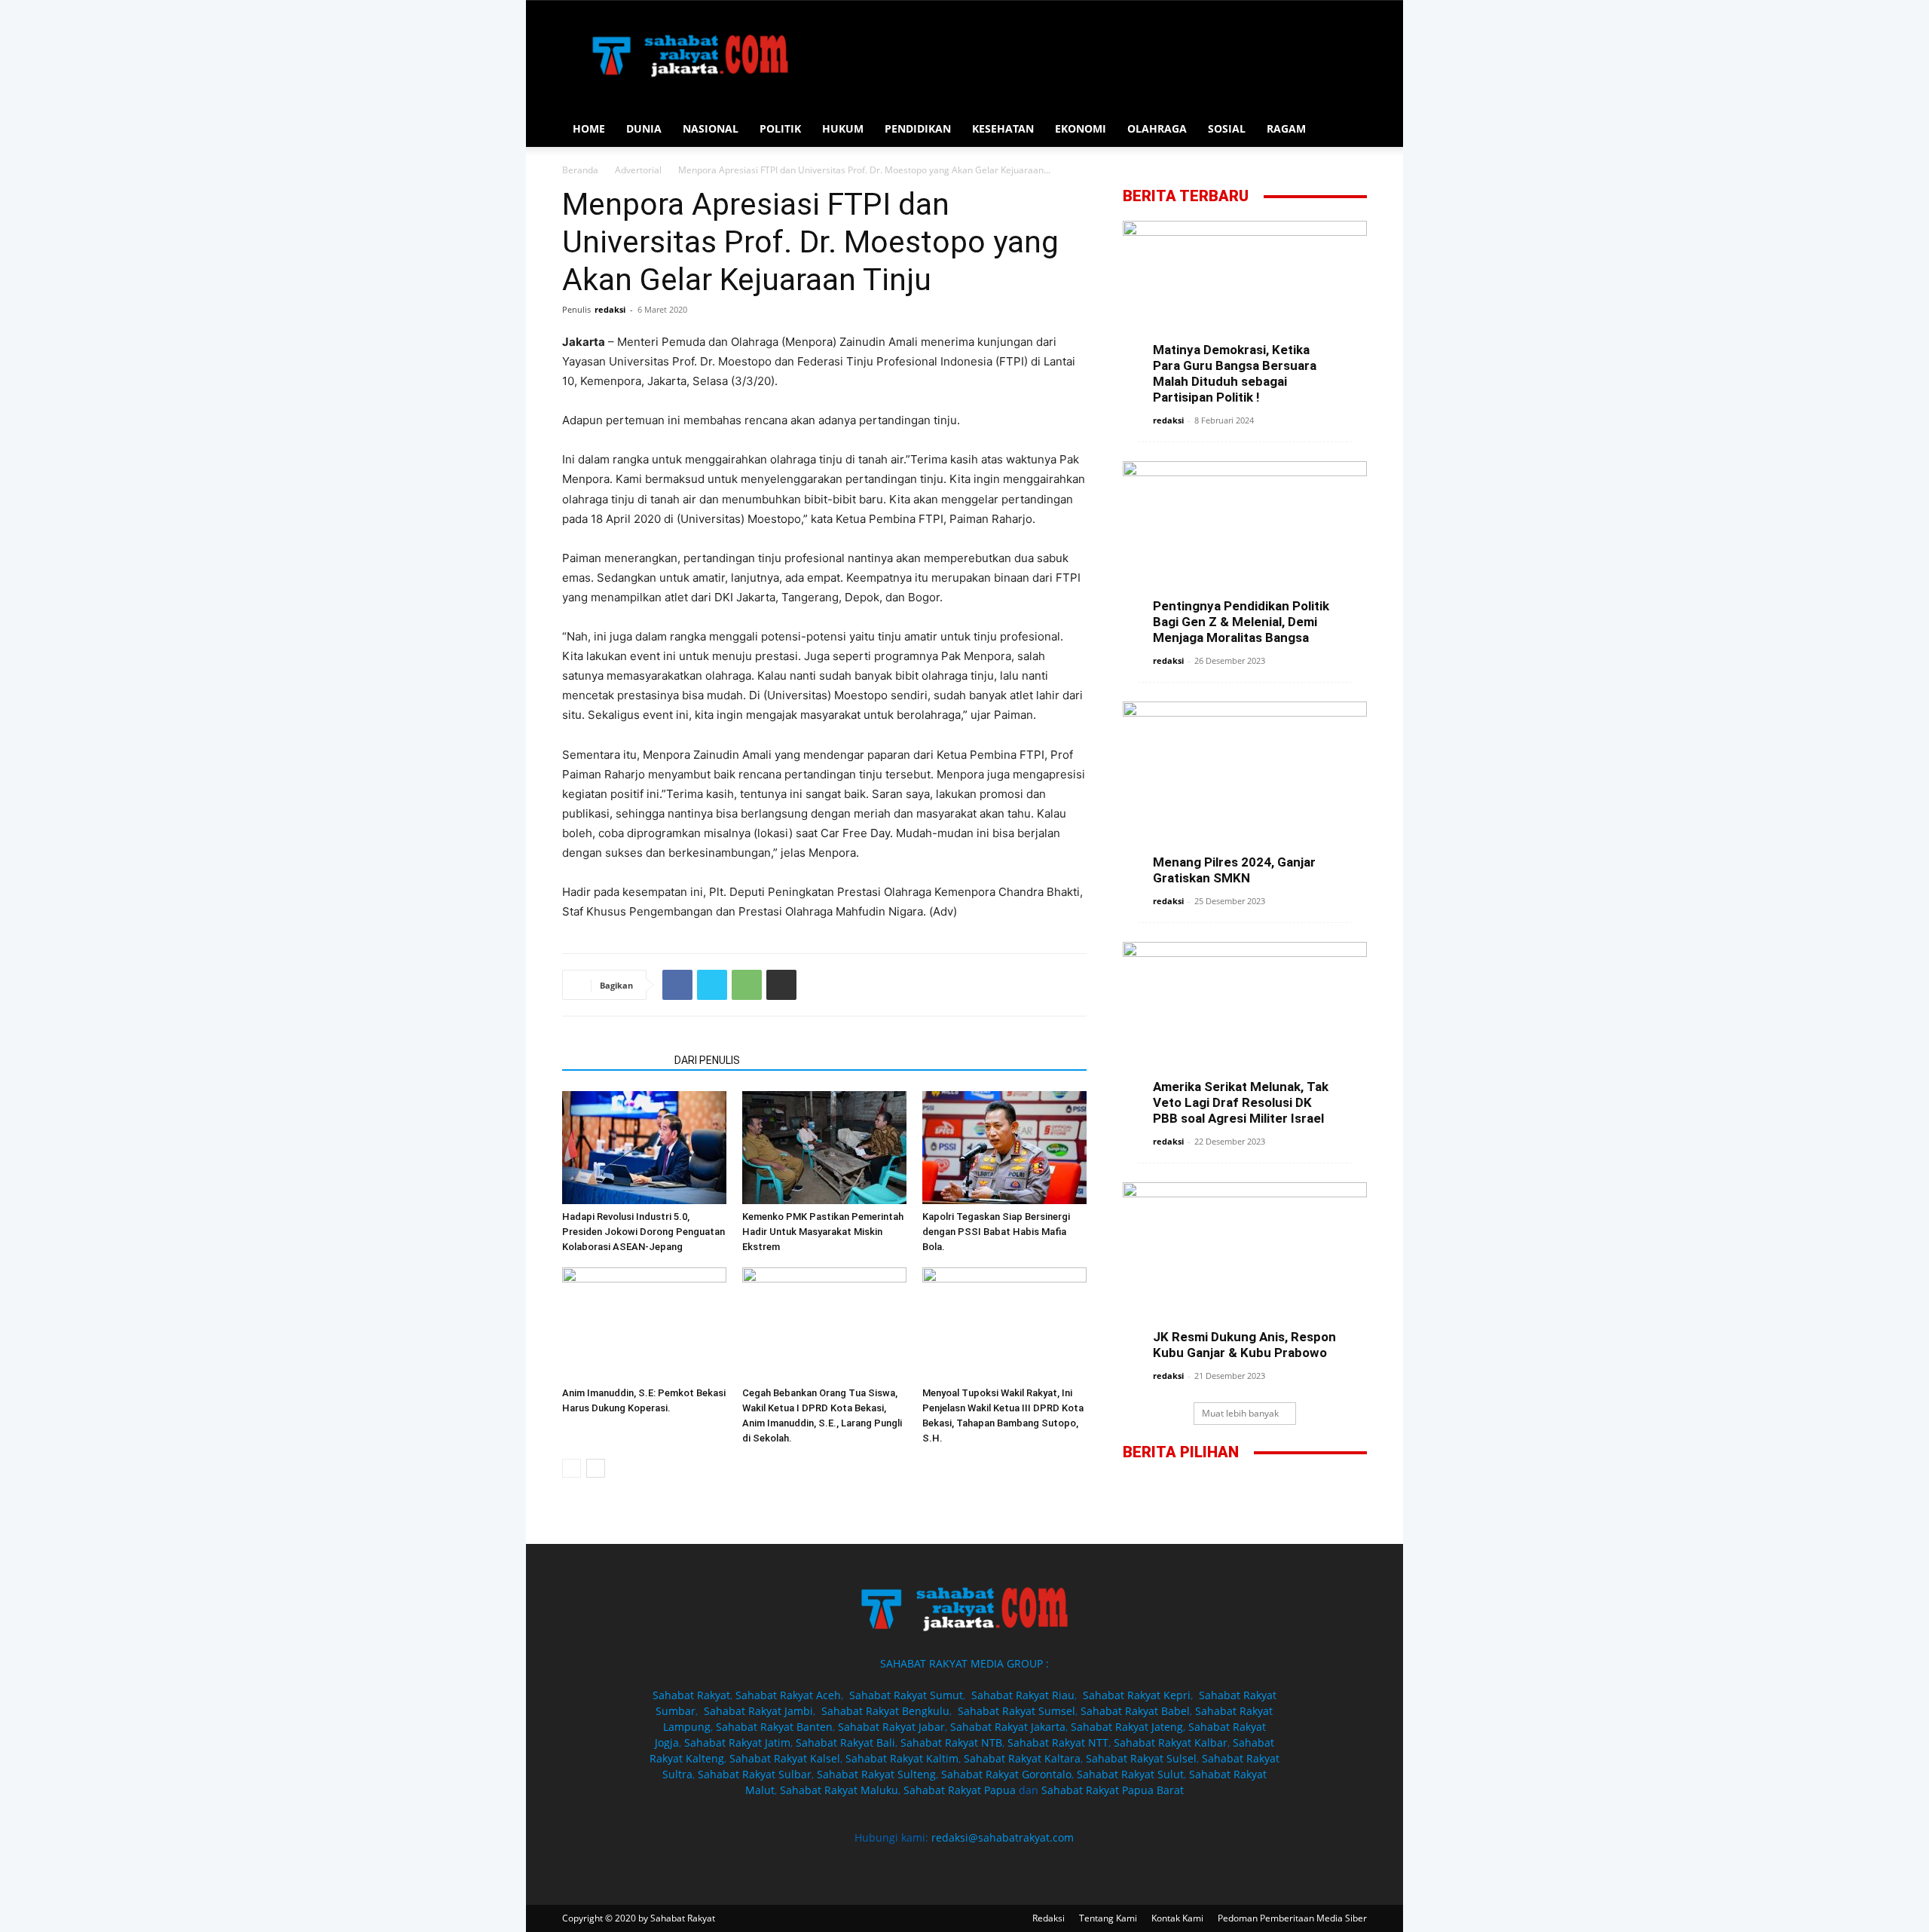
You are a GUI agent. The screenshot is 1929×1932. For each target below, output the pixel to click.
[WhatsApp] (747, 985)
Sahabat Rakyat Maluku (839, 1790)
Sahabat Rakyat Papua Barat (1113, 1790)
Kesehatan (1003, 128)
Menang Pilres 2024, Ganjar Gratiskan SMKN (1234, 870)
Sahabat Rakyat (691, 1695)
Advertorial (638, 170)
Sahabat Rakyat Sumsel (1016, 1711)
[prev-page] (572, 1468)
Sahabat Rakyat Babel (1135, 1711)
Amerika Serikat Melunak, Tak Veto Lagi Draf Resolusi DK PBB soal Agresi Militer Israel (1241, 1102)
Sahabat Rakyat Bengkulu (885, 1711)
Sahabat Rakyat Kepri (1137, 1695)
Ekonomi (1081, 128)
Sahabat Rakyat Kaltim (902, 1758)
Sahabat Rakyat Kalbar (1171, 1742)
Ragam (1286, 128)
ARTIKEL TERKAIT (614, 1060)
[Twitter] (712, 985)
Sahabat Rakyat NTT (1058, 1742)
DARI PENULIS (707, 1060)
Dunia (644, 128)
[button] (1349, 130)
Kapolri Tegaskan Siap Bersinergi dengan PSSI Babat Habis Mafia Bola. (996, 1232)
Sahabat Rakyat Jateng (1127, 1727)
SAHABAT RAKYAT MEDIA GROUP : (964, 1663)
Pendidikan (918, 128)
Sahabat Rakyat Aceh (788, 1695)
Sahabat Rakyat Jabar (891, 1727)
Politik (780, 128)
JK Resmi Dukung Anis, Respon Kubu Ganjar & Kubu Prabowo (1244, 1345)
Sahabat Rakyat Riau (1023, 1695)
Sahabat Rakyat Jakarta (1008, 1727)
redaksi (610, 309)
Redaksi (1049, 1918)
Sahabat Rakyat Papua (960, 1790)
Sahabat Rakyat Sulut (1130, 1774)
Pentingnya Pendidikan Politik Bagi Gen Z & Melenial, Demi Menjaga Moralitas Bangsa (1241, 622)
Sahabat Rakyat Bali (845, 1742)
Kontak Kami (1177, 1918)
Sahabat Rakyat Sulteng (876, 1774)
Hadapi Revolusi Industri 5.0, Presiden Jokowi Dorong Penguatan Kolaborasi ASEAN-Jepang (644, 1232)
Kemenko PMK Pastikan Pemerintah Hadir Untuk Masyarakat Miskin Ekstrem (823, 1232)
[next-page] (596, 1468)
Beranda (580, 170)
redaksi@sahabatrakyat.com (1003, 1837)
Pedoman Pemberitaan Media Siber (1292, 1918)
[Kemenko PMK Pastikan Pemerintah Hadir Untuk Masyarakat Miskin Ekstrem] (824, 1148)
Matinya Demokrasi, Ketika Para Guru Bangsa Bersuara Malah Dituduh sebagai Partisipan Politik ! (1235, 373)
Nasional (711, 128)
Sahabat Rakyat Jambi (758, 1711)
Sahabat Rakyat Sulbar (755, 1774)
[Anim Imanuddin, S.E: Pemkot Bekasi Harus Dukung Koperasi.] (644, 1324)
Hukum (843, 128)
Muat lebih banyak (1240, 1413)
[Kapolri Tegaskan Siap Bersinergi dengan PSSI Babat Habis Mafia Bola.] (1004, 1148)
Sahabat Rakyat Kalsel (785, 1758)
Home (589, 128)
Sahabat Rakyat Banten (774, 1727)
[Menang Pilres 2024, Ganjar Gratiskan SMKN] (1245, 790)
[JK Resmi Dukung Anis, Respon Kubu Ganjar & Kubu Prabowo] (1245, 1267)
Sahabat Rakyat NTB (951, 1742)
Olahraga (1157, 128)
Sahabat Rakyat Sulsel (1141, 1758)
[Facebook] (677, 985)
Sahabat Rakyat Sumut (906, 1695)
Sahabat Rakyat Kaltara (1022, 1758)
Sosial (1227, 128)
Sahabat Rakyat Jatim (737, 1742)
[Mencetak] (781, 985)
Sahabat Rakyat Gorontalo (1006, 1774)
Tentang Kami (1108, 1918)
